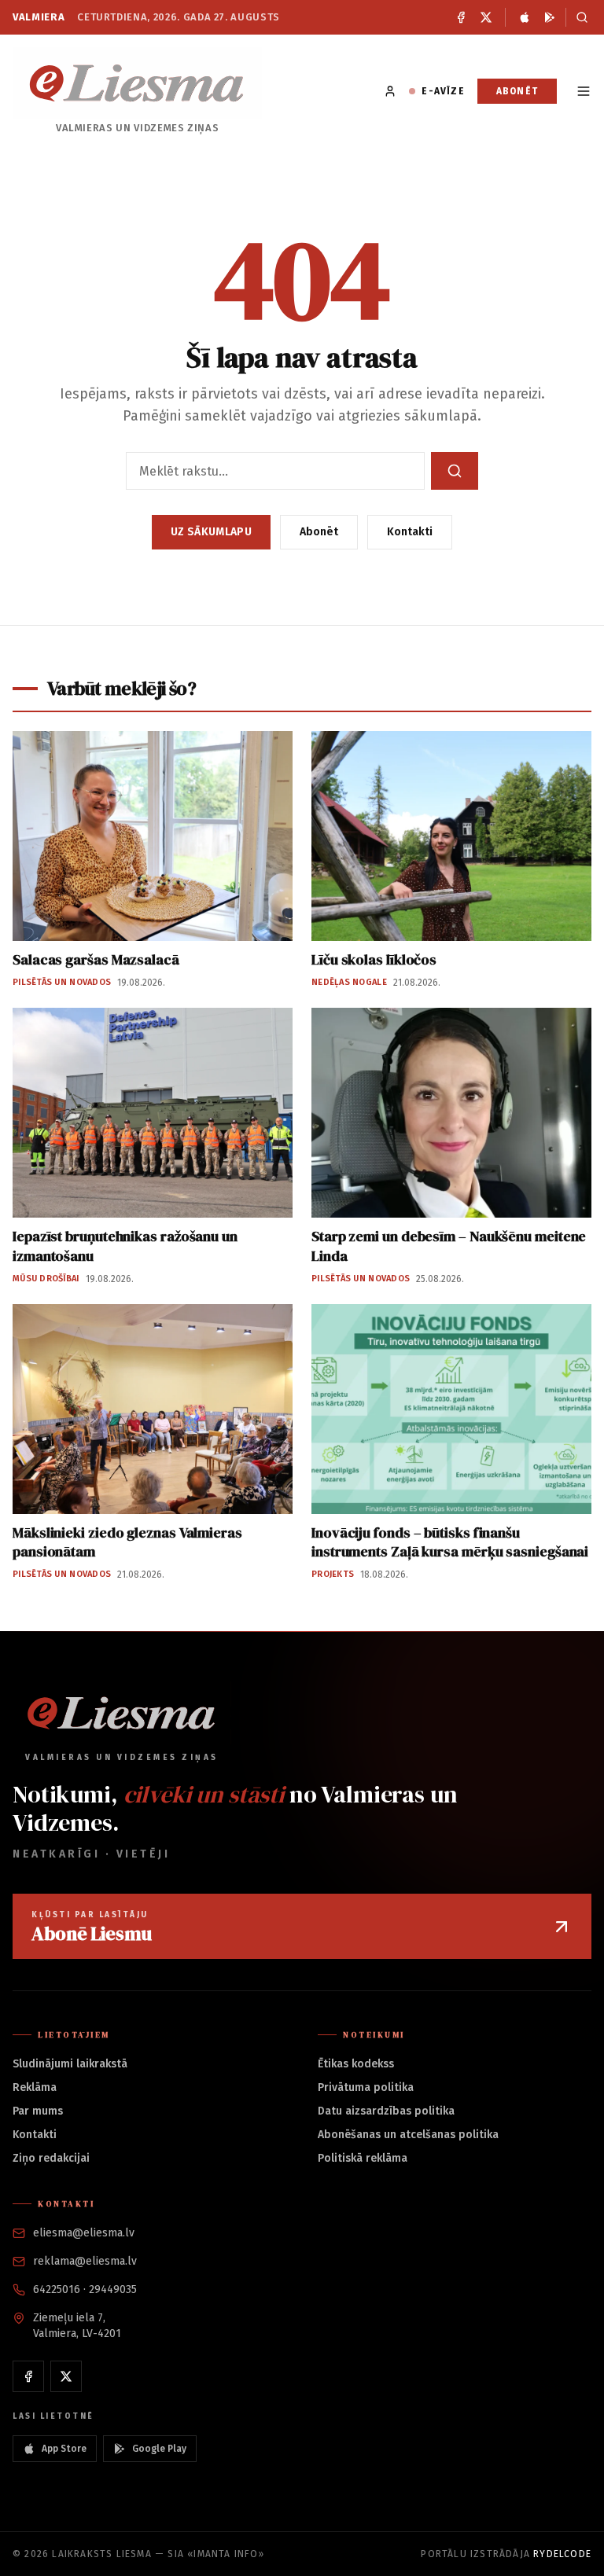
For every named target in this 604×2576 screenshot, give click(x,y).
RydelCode (562, 2554)
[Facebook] (461, 17)
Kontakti (410, 532)
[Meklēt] (578, 17)
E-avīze (443, 91)
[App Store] (525, 17)
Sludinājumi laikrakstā (70, 2064)
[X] (486, 17)
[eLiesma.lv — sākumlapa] (137, 83)
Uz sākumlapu (211, 532)
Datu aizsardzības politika (386, 2111)
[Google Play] (550, 17)
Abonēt (517, 91)
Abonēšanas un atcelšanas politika (408, 2135)
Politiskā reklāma (363, 2158)
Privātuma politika (366, 2087)
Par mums (38, 2111)
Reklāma (35, 2087)
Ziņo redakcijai (51, 2158)
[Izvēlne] (584, 91)
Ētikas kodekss (356, 2064)
